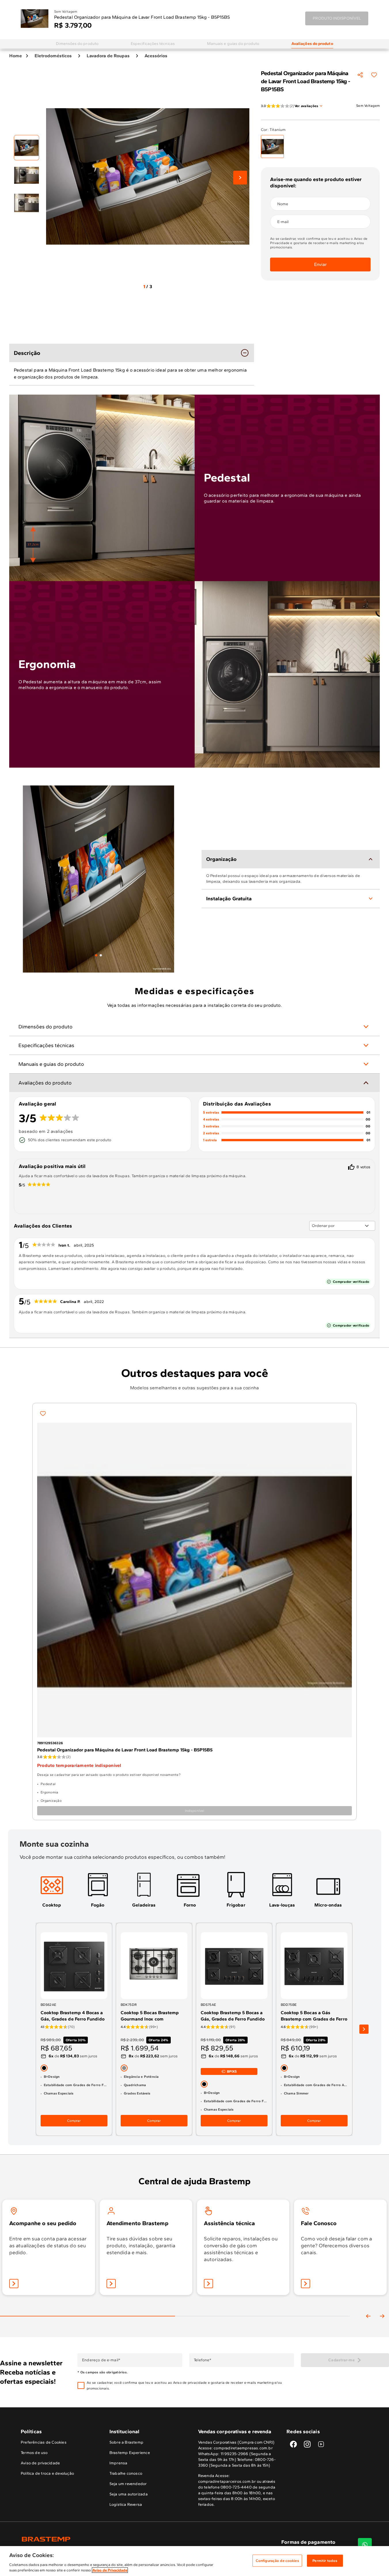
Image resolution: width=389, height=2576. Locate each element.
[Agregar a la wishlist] (374, 75)
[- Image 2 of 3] (26, 175)
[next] (364, 2029)
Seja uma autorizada (129, 2494)
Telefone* (203, 2360)
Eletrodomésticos (53, 56)
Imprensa (118, 2463)
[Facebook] (293, 2444)
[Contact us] (365, 2545)
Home (16, 56)
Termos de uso (34, 2453)
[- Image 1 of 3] (26, 148)
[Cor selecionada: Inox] (124, 2068)
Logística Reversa (126, 2504)
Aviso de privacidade (190, 2383)
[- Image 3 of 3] (26, 203)
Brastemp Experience (130, 2453)
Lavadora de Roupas (108, 56)
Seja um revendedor (128, 2484)
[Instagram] (307, 2444)
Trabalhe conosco (126, 2473)
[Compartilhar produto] (360, 75)
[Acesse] (111, 2284)
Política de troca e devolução (47, 2473)
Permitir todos (325, 2561)
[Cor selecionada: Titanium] (272, 147)
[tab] (96, 955)
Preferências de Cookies (44, 2442)
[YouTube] (321, 2444)
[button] (190, 2385)
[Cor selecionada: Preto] (44, 2068)
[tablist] (98, 955)
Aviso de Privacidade (110, 2570)
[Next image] (240, 178)
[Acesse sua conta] (14, 2284)
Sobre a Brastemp (126, 2442)
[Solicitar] (208, 2284)
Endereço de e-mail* (101, 2360)
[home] (108, 2539)
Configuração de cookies (277, 2561)
